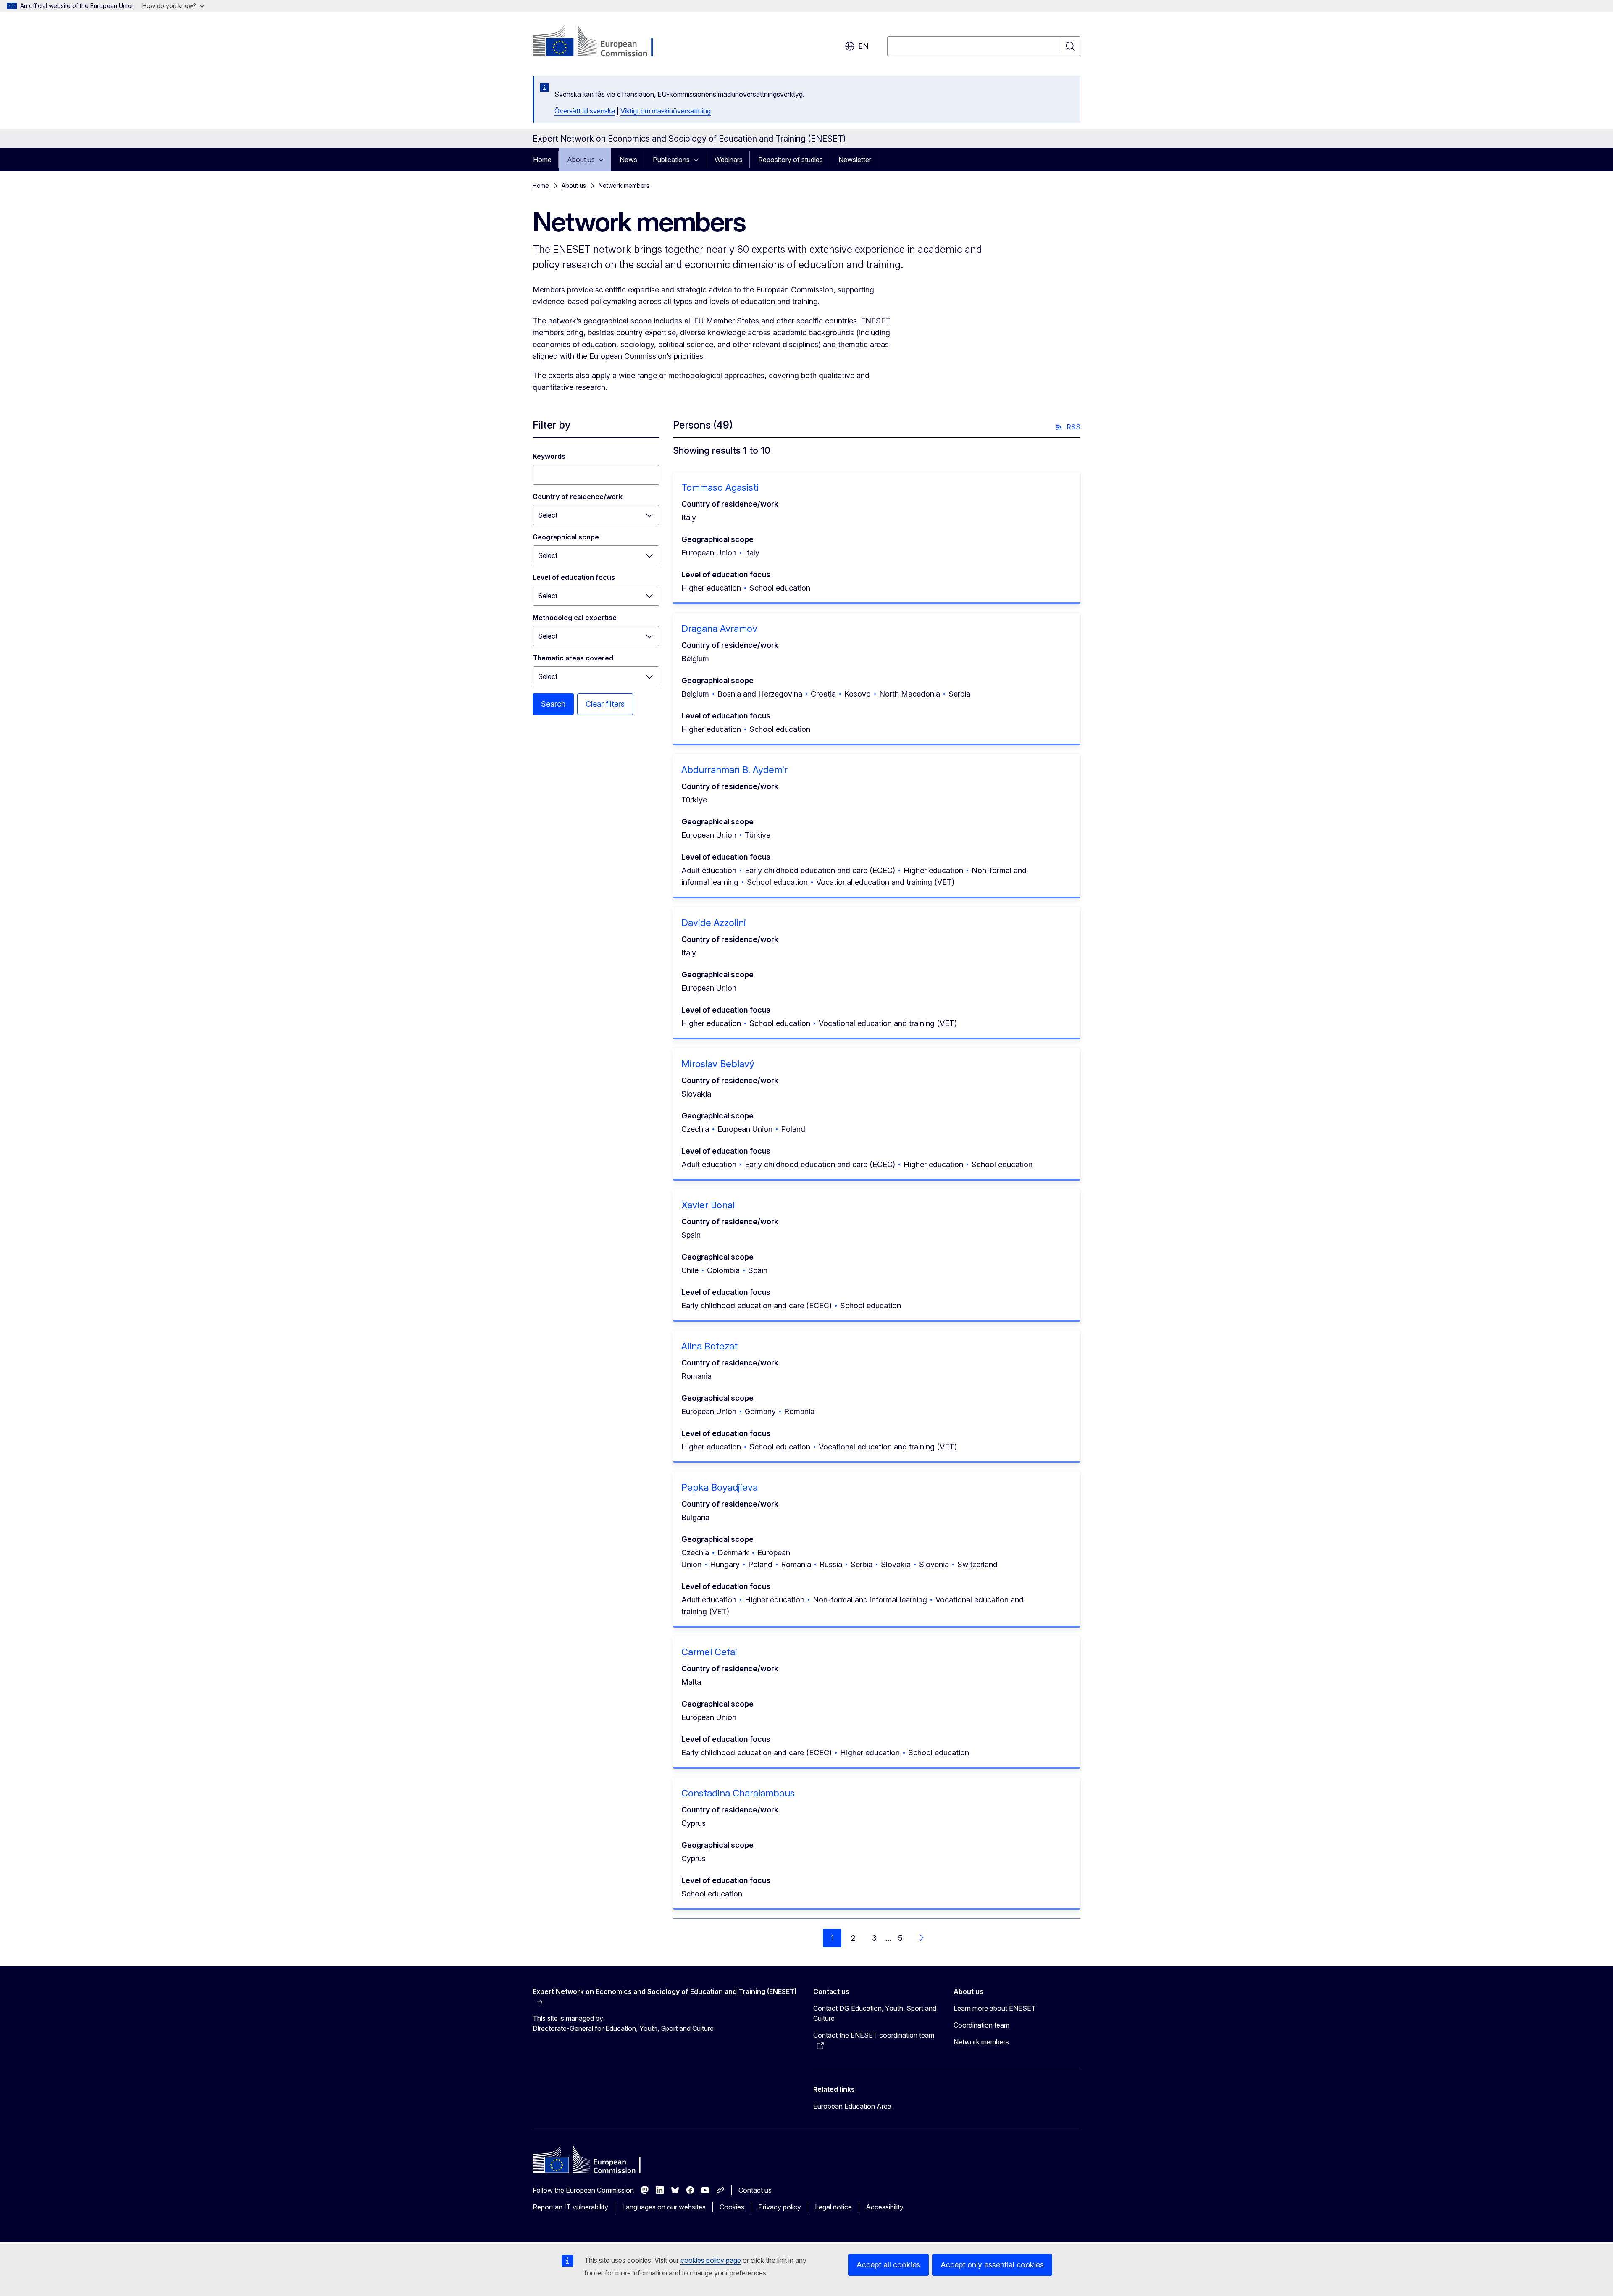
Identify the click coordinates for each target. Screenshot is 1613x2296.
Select (548, 515)
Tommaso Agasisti (720, 487)
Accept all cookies (888, 2265)
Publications (671, 160)
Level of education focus (574, 577)
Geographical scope (566, 537)
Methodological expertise (575, 618)
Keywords (549, 456)
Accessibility (885, 2207)
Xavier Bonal (708, 1205)
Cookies (732, 2207)
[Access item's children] (604, 160)
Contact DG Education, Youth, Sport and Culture (875, 2013)
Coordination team (981, 2025)
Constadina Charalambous (738, 1793)
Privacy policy (780, 2207)
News (628, 160)
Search (553, 704)
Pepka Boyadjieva (720, 1487)
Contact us (755, 2190)
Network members (981, 2042)
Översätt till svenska (585, 111)
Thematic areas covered (573, 658)
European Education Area (852, 2106)
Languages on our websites (664, 2207)
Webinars (729, 160)
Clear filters (605, 704)
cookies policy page (711, 2260)
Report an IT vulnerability (570, 2207)
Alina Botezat (709, 1346)
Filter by (552, 425)
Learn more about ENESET (995, 2008)
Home (542, 160)
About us (581, 160)
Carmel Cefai (709, 1652)
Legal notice (833, 2207)
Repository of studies (791, 160)
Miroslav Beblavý (718, 1064)
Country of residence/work (578, 497)
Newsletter (855, 160)
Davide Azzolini (714, 923)
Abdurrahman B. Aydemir (734, 770)
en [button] (863, 46)
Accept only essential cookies (992, 2265)
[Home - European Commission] (600, 42)
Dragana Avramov (719, 629)
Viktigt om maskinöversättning (666, 111)
